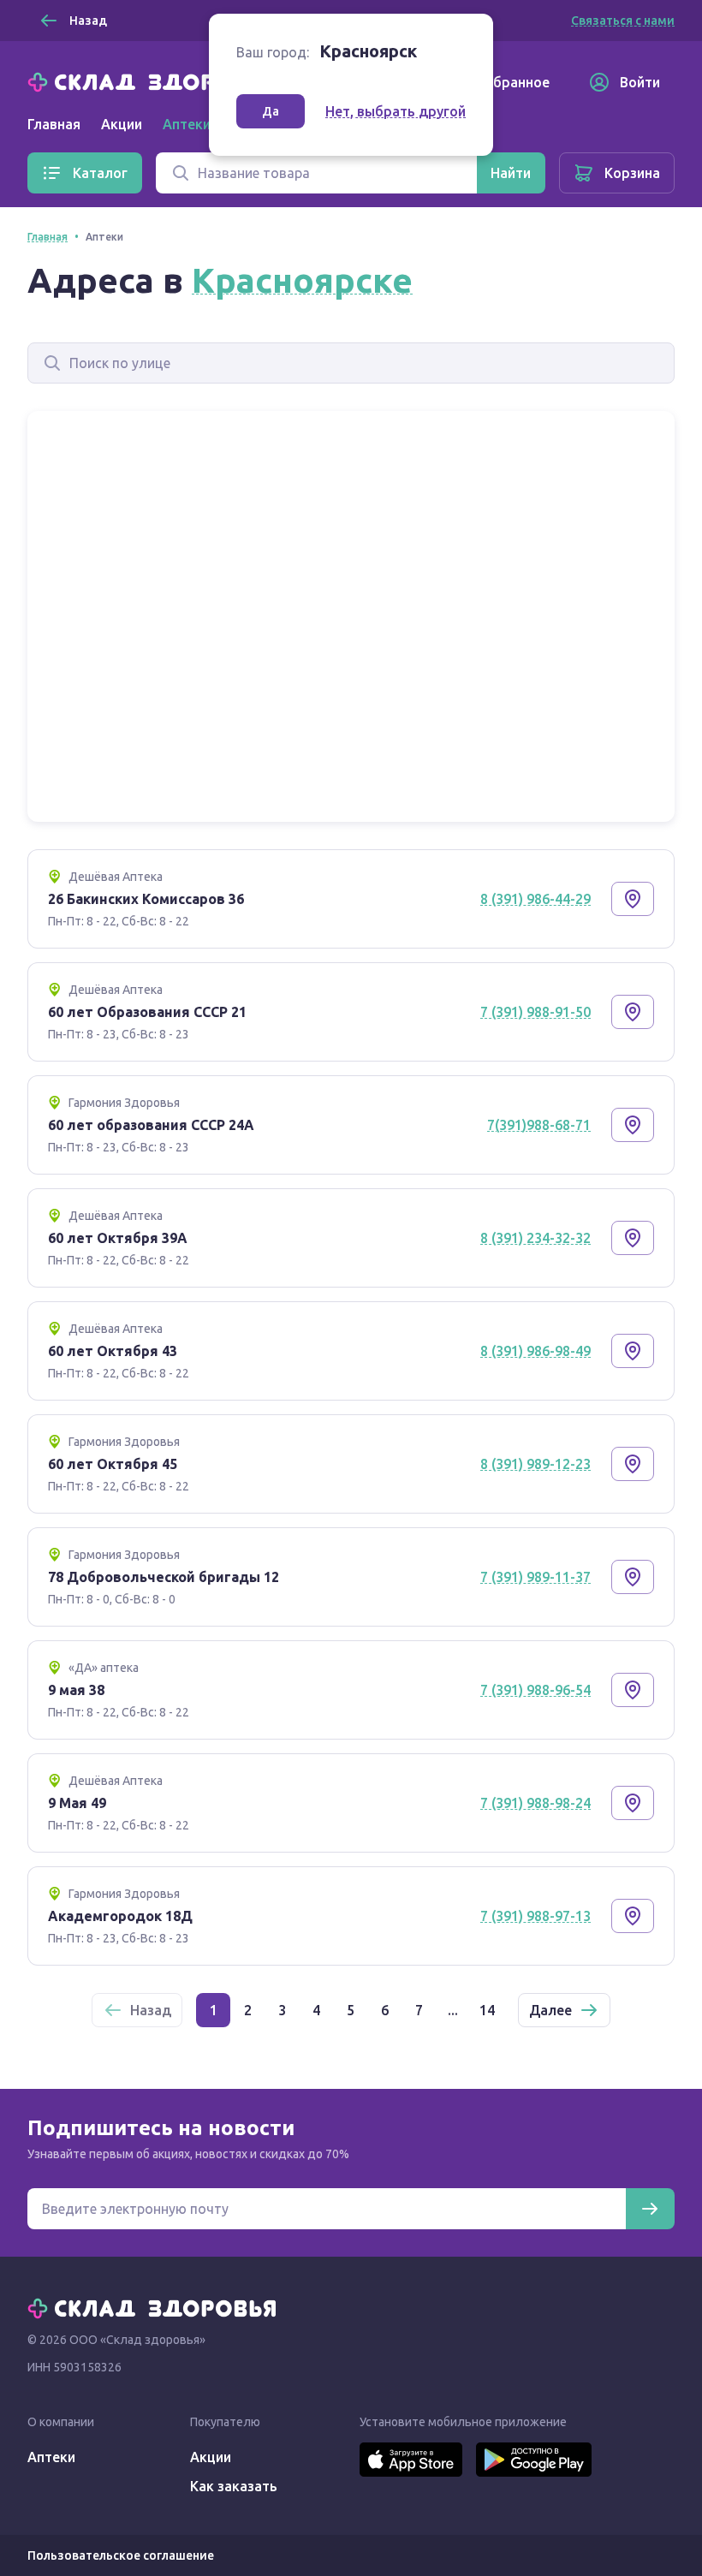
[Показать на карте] (633, 899)
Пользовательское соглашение (121, 2555)
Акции (122, 124)
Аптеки (51, 2457)
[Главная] (156, 80)
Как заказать (234, 2486)
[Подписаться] (650, 2209)
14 (487, 2010)
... (453, 2010)
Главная (54, 124)
